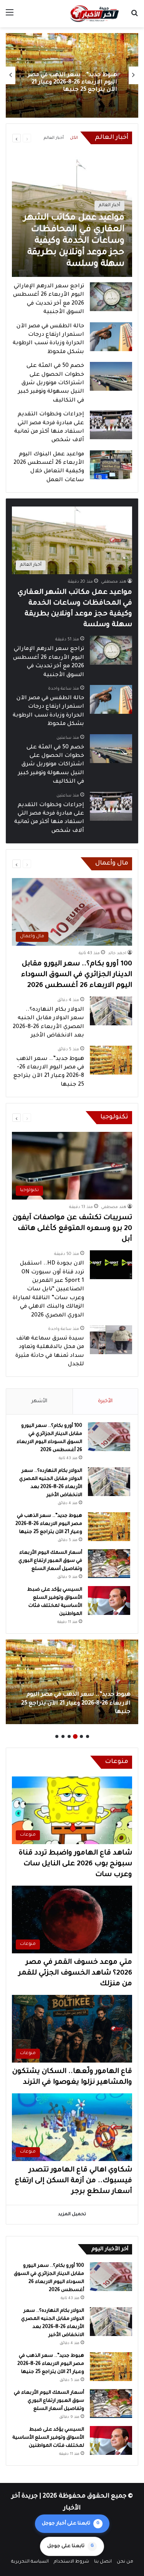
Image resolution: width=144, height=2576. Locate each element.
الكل (74, 138)
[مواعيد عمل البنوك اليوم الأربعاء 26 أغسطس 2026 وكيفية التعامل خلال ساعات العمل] (111, 465)
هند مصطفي (114, 582)
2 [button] (81, 1736)
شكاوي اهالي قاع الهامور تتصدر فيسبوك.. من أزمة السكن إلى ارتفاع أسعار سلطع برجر (74, 2181)
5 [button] (63, 1736)
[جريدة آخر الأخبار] (94, 14)
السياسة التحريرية (30, 2562)
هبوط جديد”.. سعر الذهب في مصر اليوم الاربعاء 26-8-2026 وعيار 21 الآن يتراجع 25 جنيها (49, 1524)
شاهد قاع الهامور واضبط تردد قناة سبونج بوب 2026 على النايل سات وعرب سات (75, 1864)
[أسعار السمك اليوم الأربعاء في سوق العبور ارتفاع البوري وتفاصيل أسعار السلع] (109, 1564)
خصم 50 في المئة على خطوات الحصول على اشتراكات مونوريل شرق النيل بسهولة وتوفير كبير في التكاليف (51, 383)
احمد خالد (117, 953)
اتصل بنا (103, 2562)
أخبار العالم (54, 138)
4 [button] (69, 1736)
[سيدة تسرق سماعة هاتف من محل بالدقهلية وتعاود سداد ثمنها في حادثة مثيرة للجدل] (111, 1340)
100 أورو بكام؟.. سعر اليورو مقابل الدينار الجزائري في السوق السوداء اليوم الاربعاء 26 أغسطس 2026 (77, 975)
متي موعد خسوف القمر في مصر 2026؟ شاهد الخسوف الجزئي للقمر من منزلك (75, 1973)
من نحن (125, 2562)
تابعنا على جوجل (70, 2546)
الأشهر (39, 1401)
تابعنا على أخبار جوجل (71, 2524)
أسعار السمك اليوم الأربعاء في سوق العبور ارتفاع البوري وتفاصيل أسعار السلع (75, 83)
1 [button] (88, 1736)
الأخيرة (105, 1401)
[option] (72, 75)
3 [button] (75, 1736)
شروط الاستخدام (71, 2562)
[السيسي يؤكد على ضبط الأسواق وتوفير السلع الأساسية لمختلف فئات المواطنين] (109, 1600)
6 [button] (57, 1736)
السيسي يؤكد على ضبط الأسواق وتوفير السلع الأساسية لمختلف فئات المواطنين (48, 2438)
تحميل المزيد (72, 2215)
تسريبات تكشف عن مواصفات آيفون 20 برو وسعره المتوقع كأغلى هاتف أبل (72, 1229)
